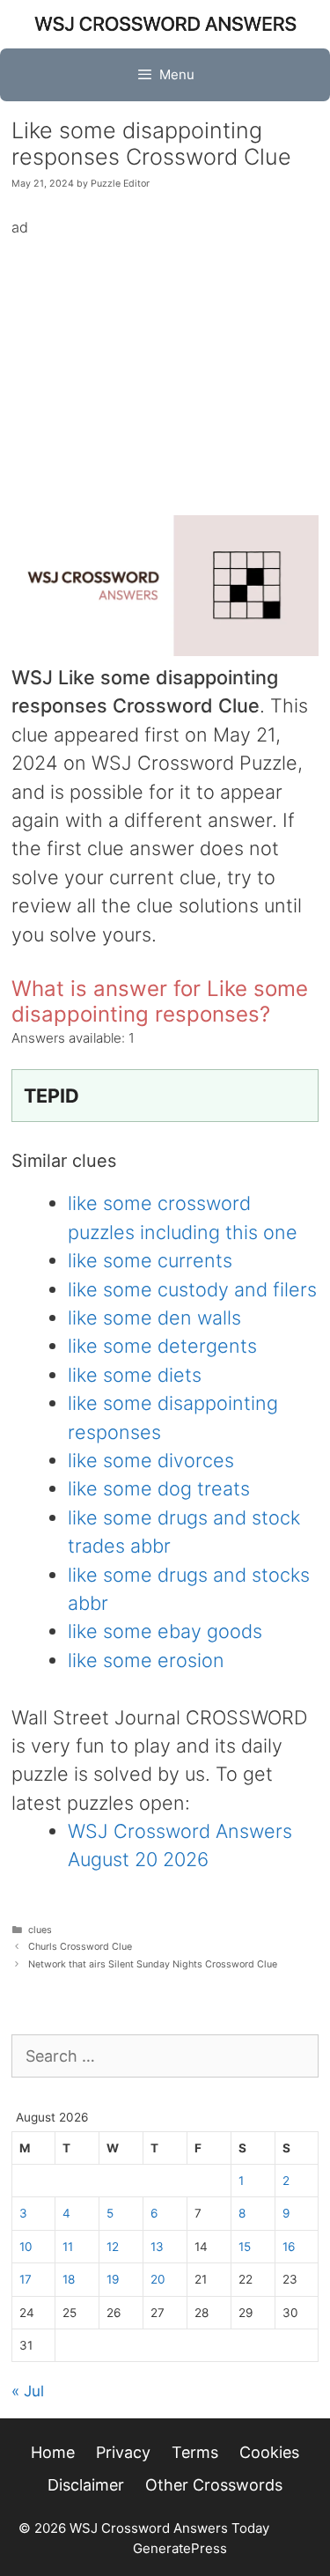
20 (158, 2279)
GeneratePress (180, 2548)
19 (113, 2279)
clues (40, 1930)
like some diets (135, 1375)
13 (157, 2247)
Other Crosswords (214, 2485)
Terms (195, 2452)
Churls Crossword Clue (80, 1947)
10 (26, 2247)
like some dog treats (159, 1488)
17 (26, 2279)
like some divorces (151, 1460)
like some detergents (162, 1346)
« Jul (28, 2391)
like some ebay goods (165, 1631)
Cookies (269, 2452)
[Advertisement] (165, 363)
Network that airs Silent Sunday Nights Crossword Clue (153, 1964)
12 (113, 2247)
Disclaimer (86, 2485)
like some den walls (154, 1318)
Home (53, 2452)
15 (245, 2247)
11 (68, 2247)
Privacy (123, 2452)
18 (69, 2279)
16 (289, 2247)
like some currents (150, 1260)
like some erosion (146, 1660)
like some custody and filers (192, 1289)
